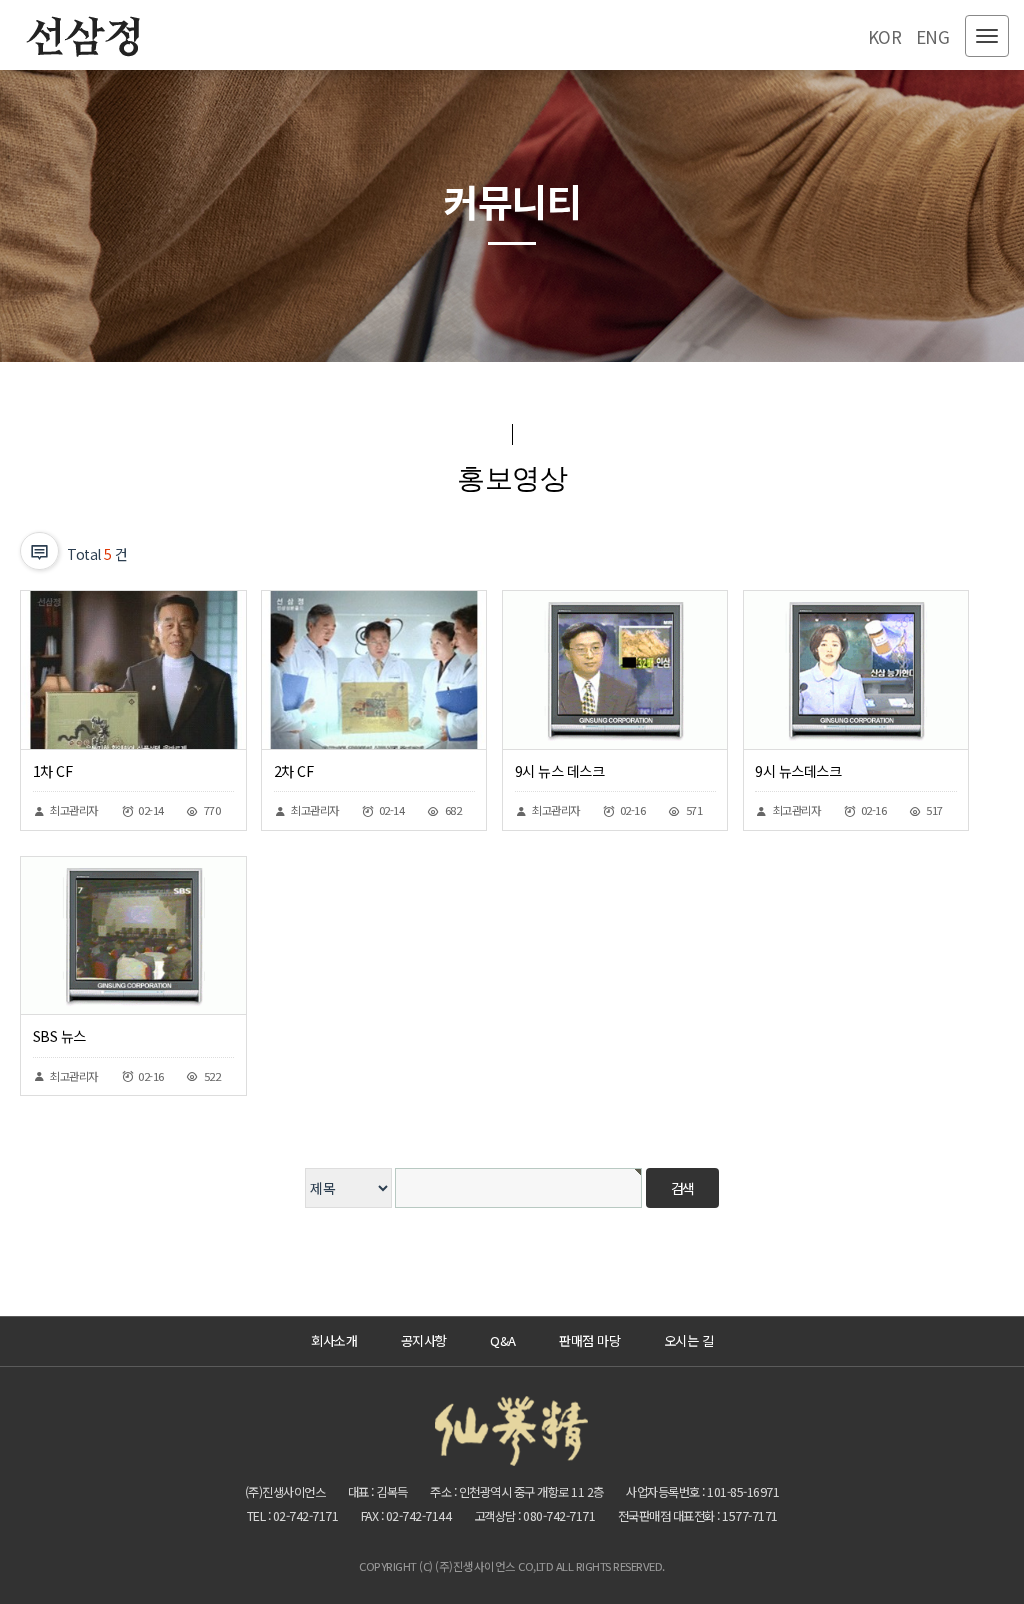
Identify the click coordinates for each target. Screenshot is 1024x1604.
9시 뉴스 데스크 (560, 771)
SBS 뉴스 (59, 1036)
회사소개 (334, 1340)
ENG (933, 36)
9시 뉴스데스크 (798, 771)
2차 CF (294, 771)
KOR (885, 36)
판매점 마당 (589, 1340)
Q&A (503, 1340)
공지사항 (424, 1340)
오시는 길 (689, 1340)
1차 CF (53, 771)
